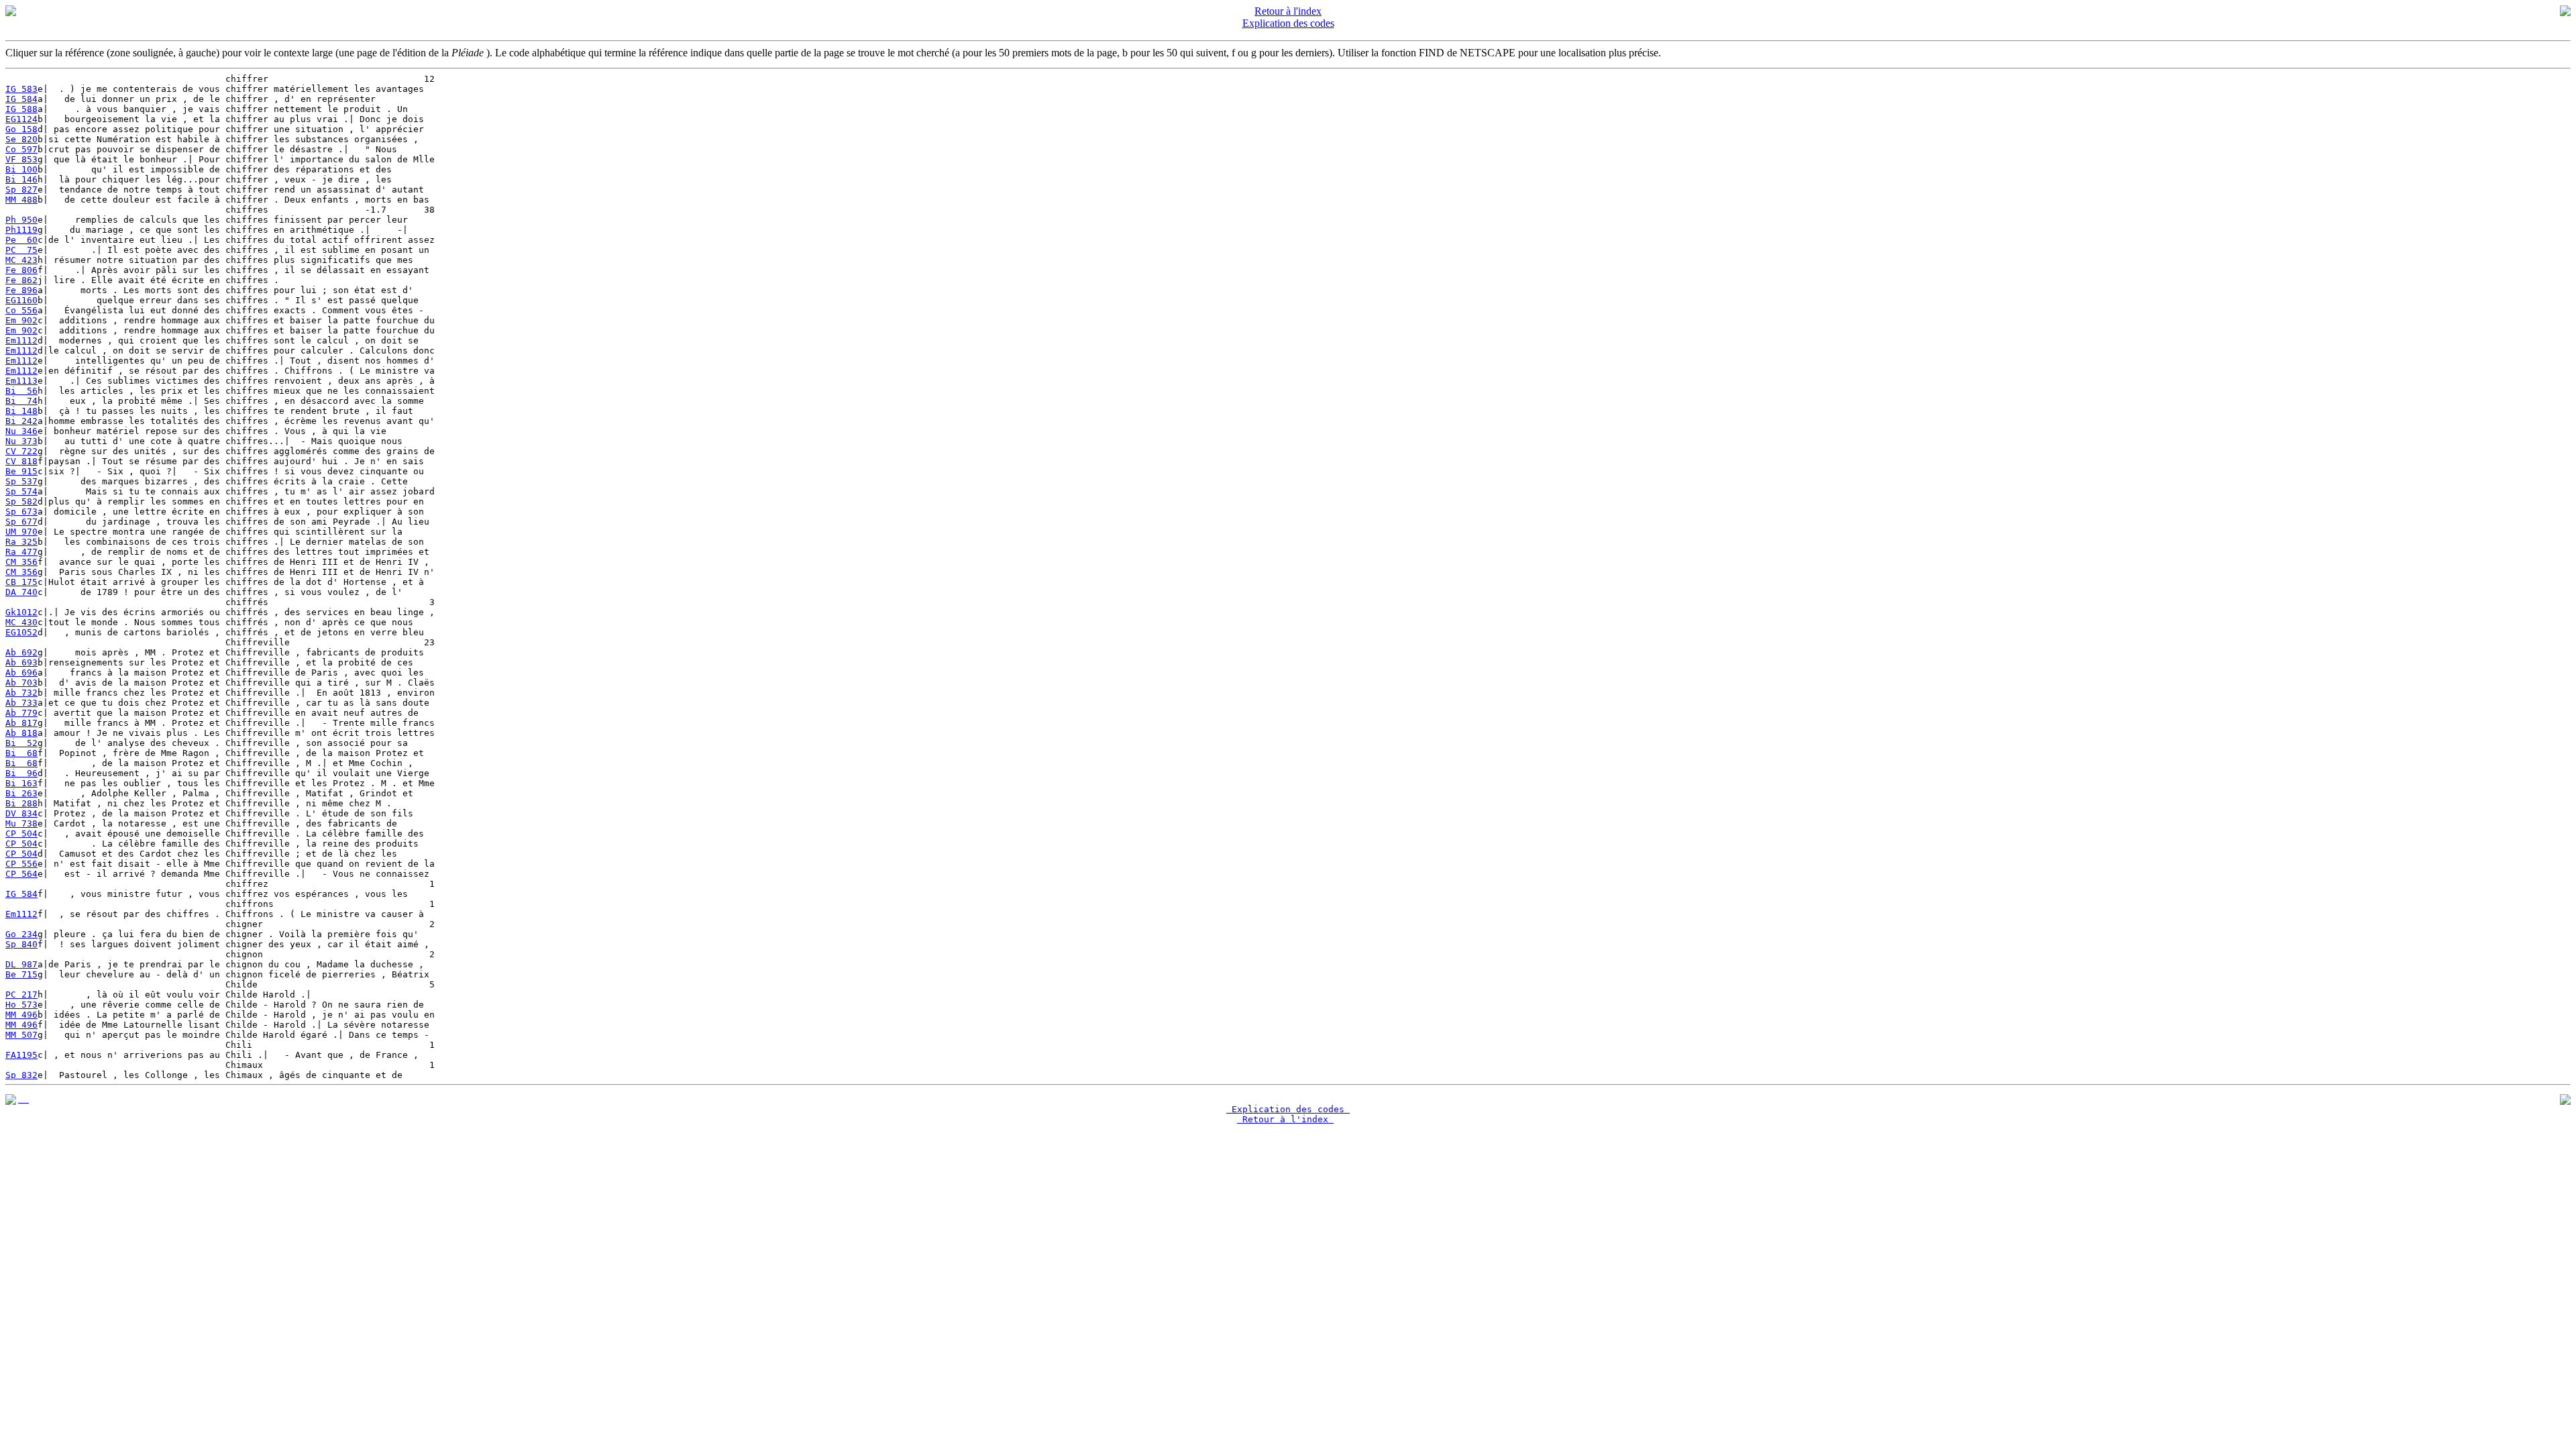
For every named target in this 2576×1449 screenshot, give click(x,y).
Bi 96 (21, 773)
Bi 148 (21, 411)
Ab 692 (21, 652)
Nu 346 (21, 431)
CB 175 (21, 582)
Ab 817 (21, 723)
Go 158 (21, 129)
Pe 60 (21, 240)
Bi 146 (21, 179)
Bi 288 (21, 803)
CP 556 (21, 864)
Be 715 (21, 974)
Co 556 (21, 310)
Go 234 (21, 934)
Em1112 (21, 340)
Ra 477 (21, 552)
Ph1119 (21, 230)
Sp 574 (21, 491)
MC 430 (21, 622)
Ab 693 (21, 662)
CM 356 (21, 562)
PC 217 (21, 995)
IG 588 (21, 109)
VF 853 (21, 159)
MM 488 (21, 200)
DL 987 (21, 964)
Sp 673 (21, 512)
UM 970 (21, 532)
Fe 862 (21, 280)
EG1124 (21, 119)
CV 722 (21, 451)
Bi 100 (21, 169)
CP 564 (21, 874)
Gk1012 (21, 612)
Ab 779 (21, 713)
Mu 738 (21, 823)
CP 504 (21, 834)
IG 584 (21, 99)
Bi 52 (21, 743)
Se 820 (21, 139)
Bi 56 (21, 391)
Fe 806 (21, 270)
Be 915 (21, 471)
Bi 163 (21, 783)
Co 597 (21, 149)
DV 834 (21, 813)
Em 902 (21, 320)
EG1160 (21, 300)
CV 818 (21, 461)
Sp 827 (21, 190)
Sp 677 (21, 522)
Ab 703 (21, 683)
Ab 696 (21, 673)
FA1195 (21, 1055)
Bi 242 (21, 421)
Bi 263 (21, 793)
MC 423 (21, 260)
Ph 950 (21, 220)
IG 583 (21, 89)
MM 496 (21, 1015)
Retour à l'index (1288, 11)
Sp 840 (21, 944)
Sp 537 (21, 481)
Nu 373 (21, 441)
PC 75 (21, 250)
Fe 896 (21, 290)
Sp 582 (21, 501)
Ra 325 (21, 542)
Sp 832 (21, 1075)
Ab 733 (21, 703)
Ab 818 (21, 733)
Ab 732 (21, 693)
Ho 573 (21, 1005)
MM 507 (21, 1035)
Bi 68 (21, 753)
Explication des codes (1288, 23)
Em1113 (21, 381)
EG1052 (21, 632)
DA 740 (21, 592)
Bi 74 (21, 401)
